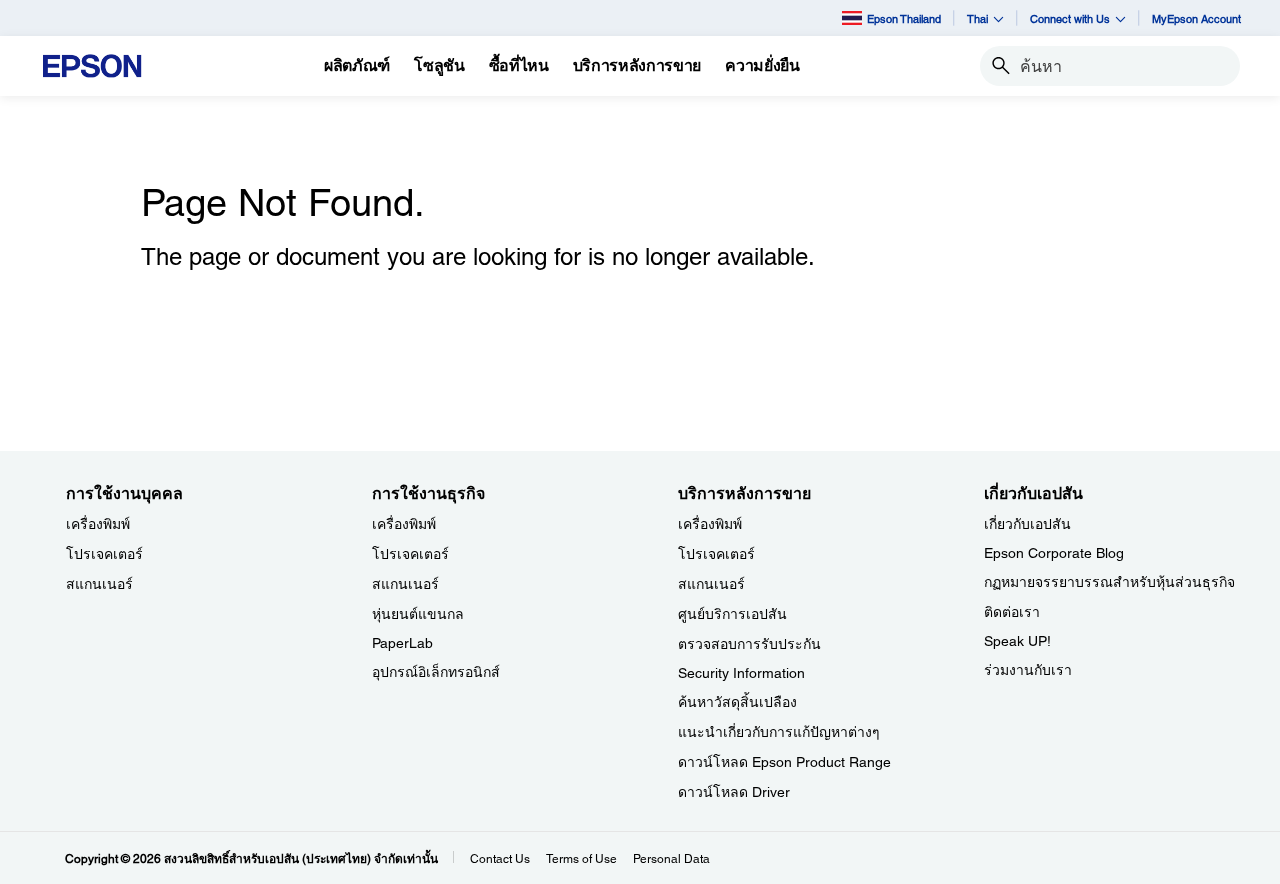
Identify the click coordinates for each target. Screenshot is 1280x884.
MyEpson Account (1196, 18)
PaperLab (402, 643)
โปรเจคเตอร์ (104, 554)
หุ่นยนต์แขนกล (418, 614)
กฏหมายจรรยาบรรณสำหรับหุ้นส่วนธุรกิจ (1109, 582)
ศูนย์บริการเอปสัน (732, 614)
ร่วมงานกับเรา (1028, 670)
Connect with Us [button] (1070, 18)
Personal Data (671, 859)
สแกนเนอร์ (99, 584)
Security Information (741, 673)
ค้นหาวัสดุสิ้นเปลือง (737, 702)
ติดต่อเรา (1012, 612)
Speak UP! (1017, 641)
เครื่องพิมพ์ (98, 524)
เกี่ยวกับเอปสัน (1027, 524)
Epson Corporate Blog (1054, 553)
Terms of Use (581, 859)
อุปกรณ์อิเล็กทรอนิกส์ (436, 672)
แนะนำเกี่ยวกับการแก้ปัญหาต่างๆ (779, 732)
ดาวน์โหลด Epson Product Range (784, 762)
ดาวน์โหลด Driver (734, 792)
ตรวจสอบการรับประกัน (749, 644)
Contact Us (500, 859)
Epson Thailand (904, 18)
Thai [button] (977, 18)
